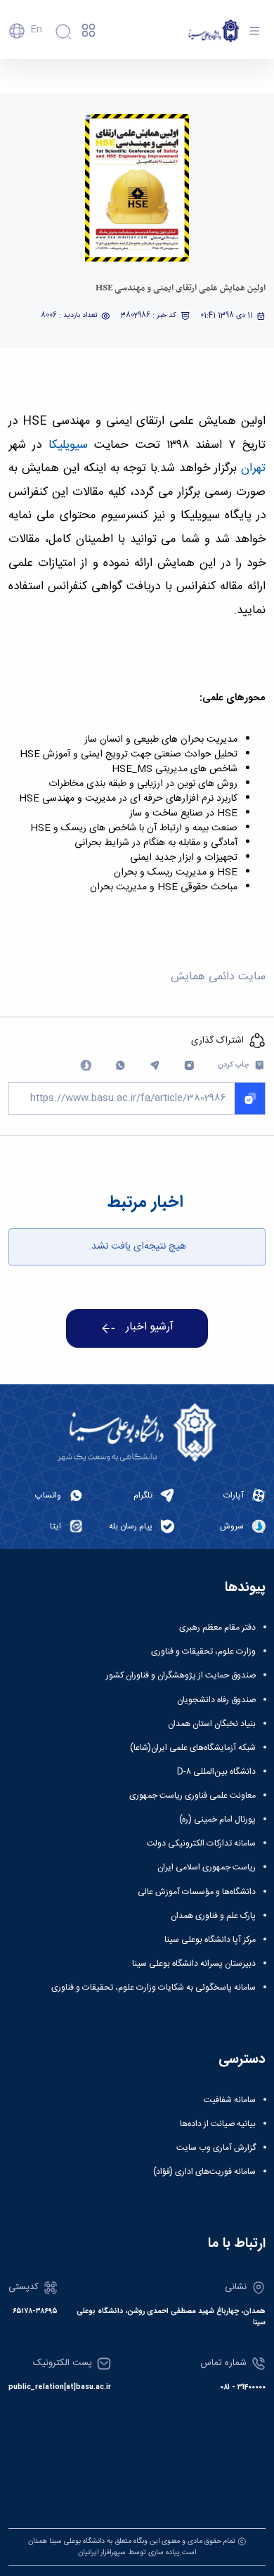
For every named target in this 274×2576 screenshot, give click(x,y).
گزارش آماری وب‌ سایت (216, 2148)
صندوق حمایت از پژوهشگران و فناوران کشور (181, 1675)
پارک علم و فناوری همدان (213, 1916)
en (36, 30)
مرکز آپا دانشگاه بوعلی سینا (210, 1940)
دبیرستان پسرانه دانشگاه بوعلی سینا (194, 1964)
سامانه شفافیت (230, 2100)
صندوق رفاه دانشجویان (216, 1700)
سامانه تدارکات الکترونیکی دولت (201, 1843)
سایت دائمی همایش (218, 977)
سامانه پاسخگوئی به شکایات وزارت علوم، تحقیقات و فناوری (154, 1988)
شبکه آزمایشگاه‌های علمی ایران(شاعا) (193, 1748)
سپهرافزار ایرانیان (102, 2552)
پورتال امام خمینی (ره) (217, 1820)
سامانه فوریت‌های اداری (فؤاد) (204, 2172)
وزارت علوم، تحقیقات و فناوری (203, 1651)
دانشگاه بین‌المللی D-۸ (216, 1772)
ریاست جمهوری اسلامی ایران (207, 1867)
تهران (253, 468)
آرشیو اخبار (150, 1327)
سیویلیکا (64, 445)
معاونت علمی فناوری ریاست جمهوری (193, 1796)
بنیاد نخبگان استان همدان (212, 1724)
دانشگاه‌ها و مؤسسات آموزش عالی (197, 1892)
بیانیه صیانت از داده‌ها (218, 2124)
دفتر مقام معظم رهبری (217, 1628)
